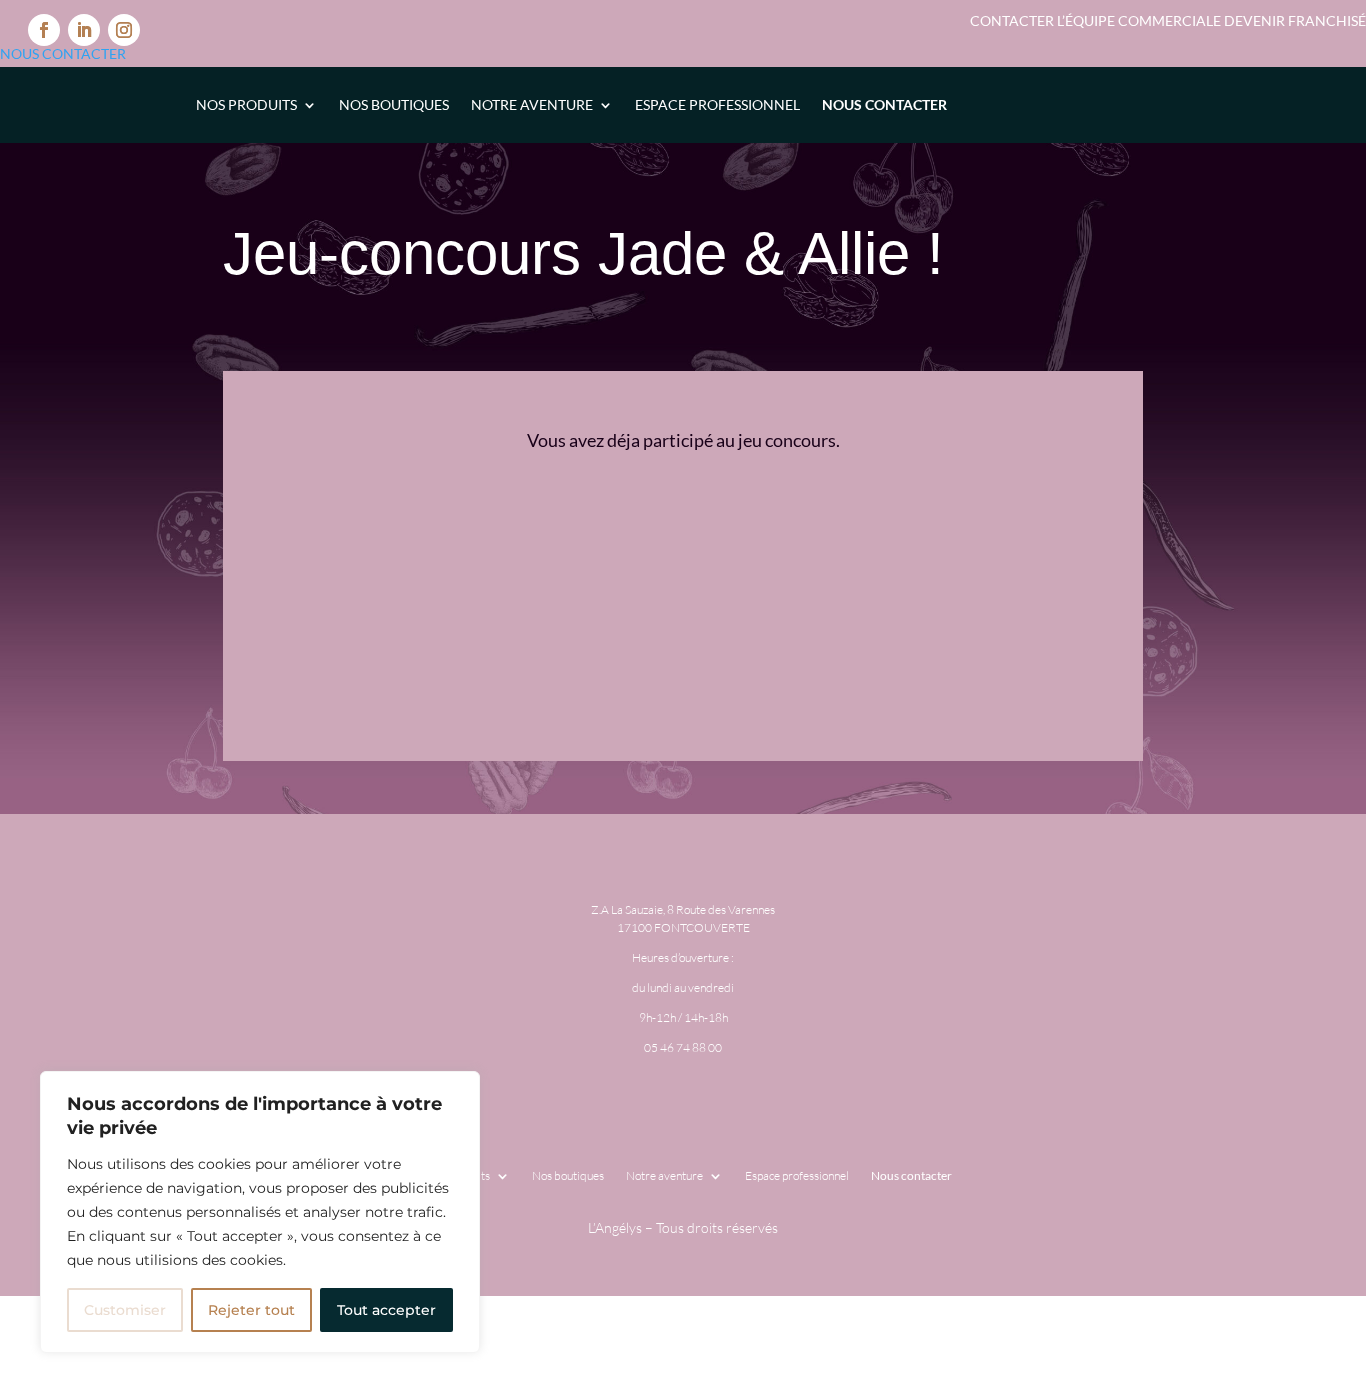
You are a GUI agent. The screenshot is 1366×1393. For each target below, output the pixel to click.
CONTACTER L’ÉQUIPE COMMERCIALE (1097, 20)
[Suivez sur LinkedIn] (84, 30)
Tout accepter (386, 1310)
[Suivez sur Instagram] (124, 30)
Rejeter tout (251, 1310)
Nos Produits (246, 104)
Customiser (125, 1310)
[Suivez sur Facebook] (44, 30)
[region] (260, 1212)
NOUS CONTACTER (63, 53)
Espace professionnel (717, 104)
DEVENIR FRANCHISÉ (1295, 20)
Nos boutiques (394, 104)
